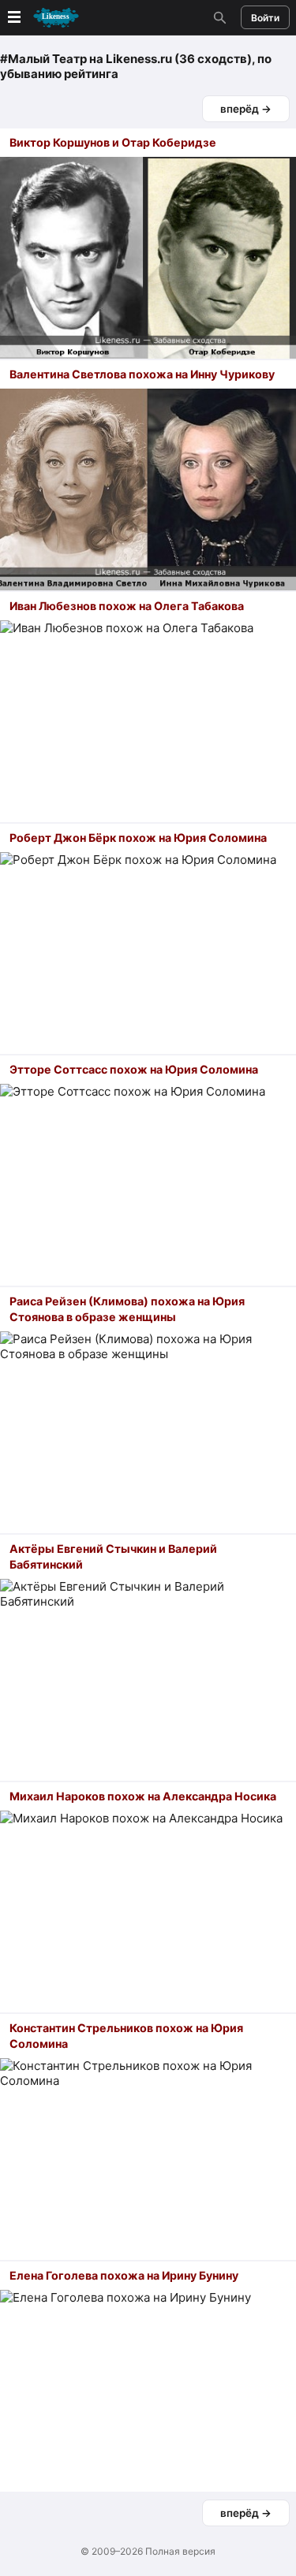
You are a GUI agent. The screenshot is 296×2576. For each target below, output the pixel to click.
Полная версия (180, 2551)
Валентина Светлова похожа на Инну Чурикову (142, 374)
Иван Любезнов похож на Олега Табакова (127, 606)
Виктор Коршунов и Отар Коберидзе (113, 142)
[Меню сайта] (42, 18)
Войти (265, 18)
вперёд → (246, 109)
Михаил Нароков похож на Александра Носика (143, 1796)
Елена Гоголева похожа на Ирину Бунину (124, 2275)
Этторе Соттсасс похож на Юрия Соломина (134, 1069)
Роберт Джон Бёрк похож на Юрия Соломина (138, 838)
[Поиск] (218, 17)
